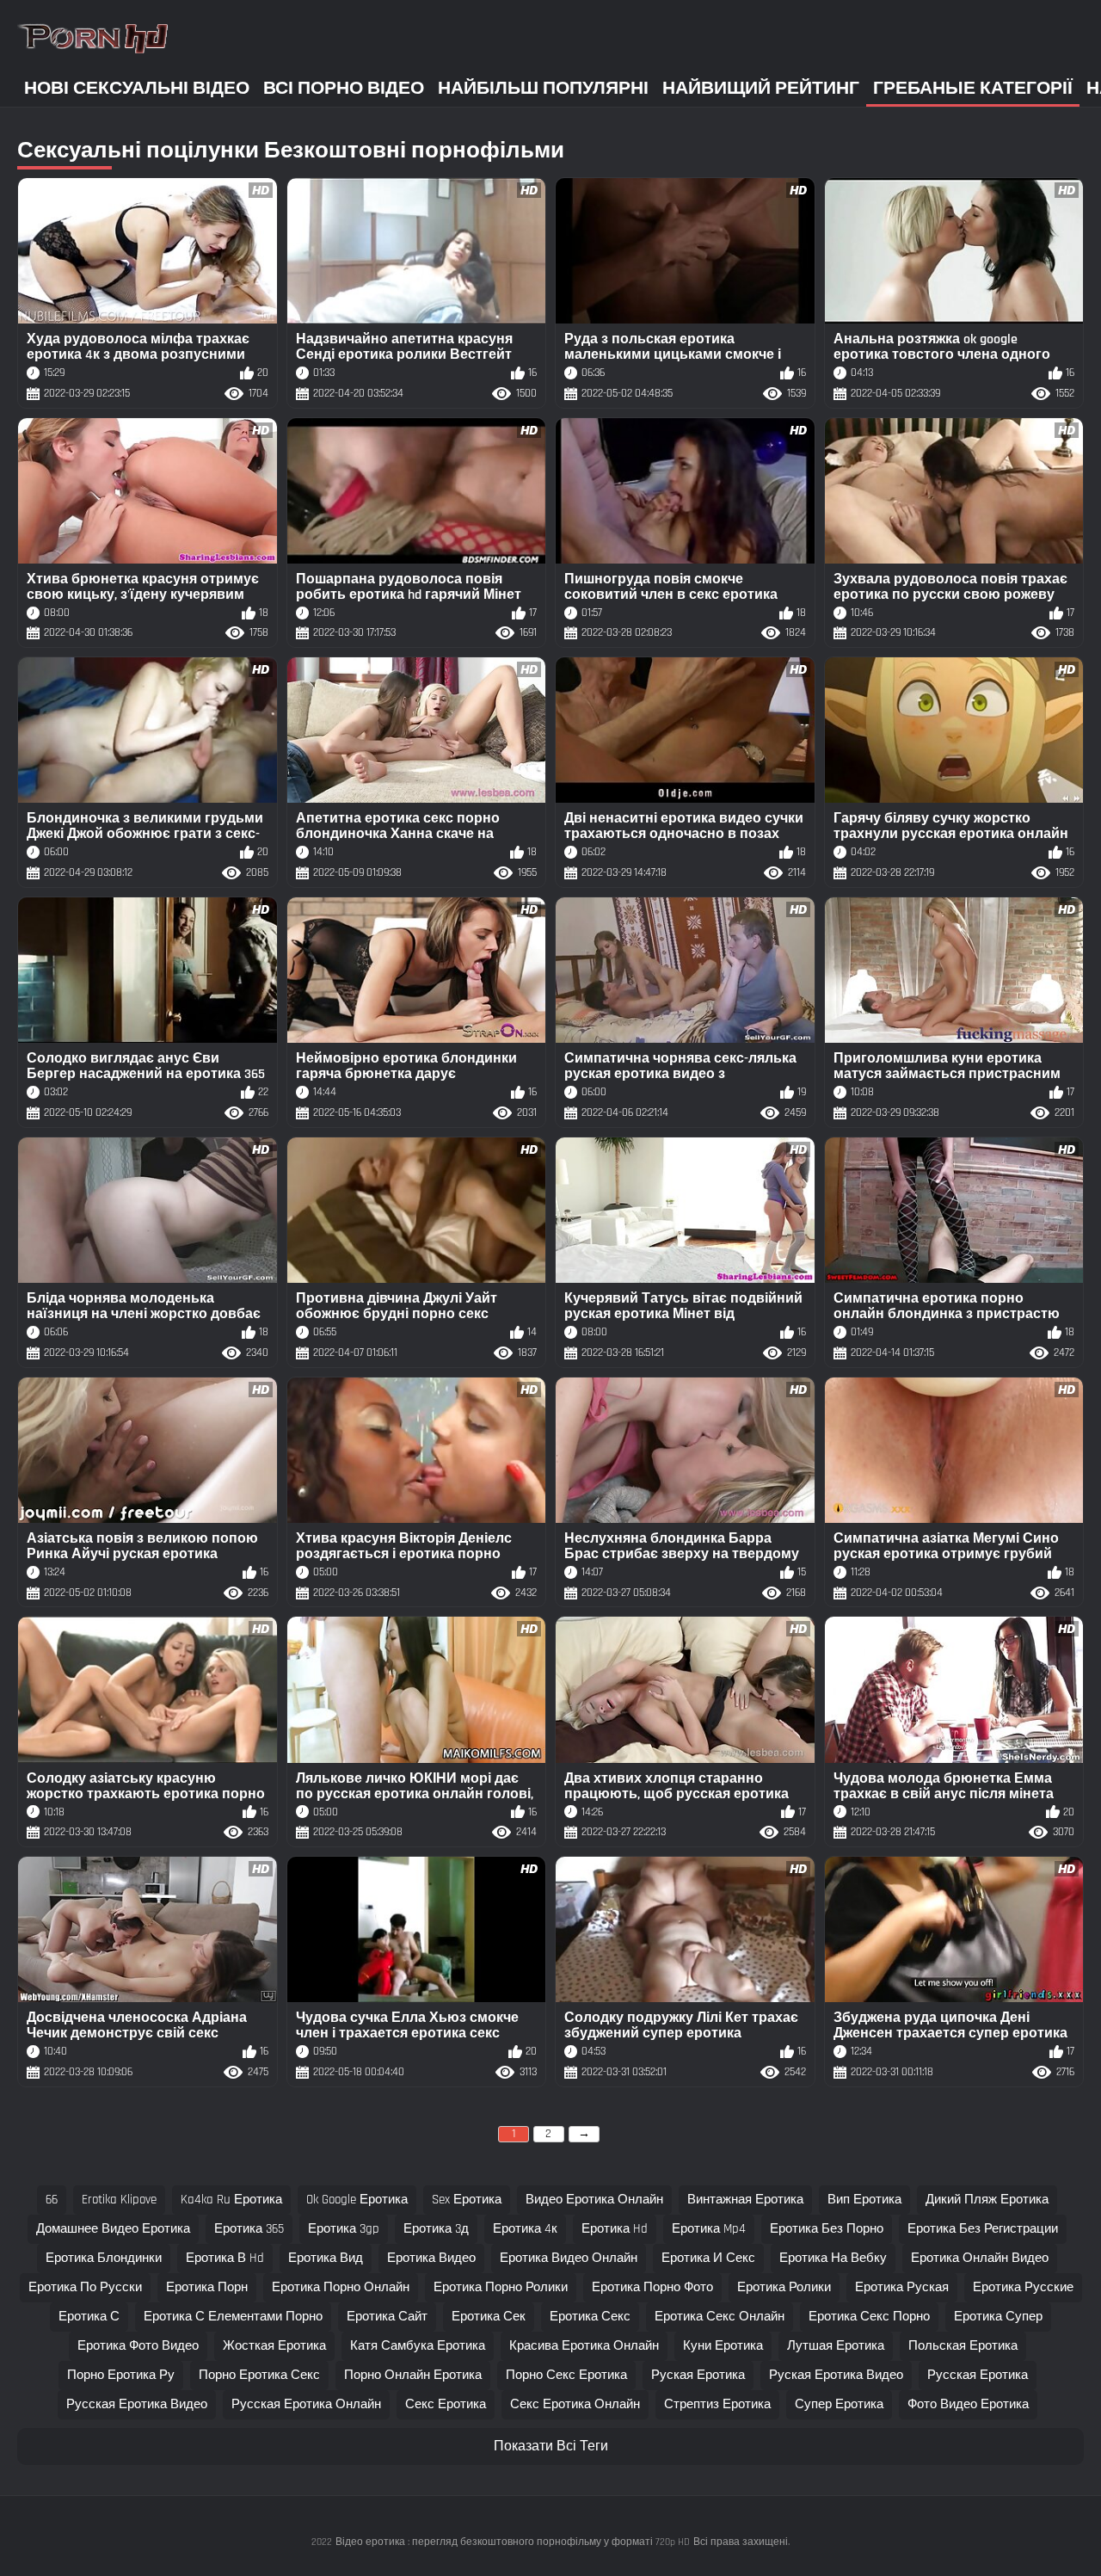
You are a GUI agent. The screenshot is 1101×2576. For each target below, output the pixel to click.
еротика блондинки (104, 2258)
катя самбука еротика (418, 2346)
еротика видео (431, 2258)
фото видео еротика (968, 2404)
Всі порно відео (344, 88)
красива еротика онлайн (584, 2346)
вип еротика (864, 2200)
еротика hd (615, 2229)
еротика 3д (436, 2229)
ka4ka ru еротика (231, 2200)
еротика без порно (827, 2229)
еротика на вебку (833, 2258)
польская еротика (963, 2346)
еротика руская (902, 2287)
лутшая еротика (836, 2346)
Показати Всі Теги (551, 2447)
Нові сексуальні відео (137, 88)
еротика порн (207, 2287)
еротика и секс (708, 2258)
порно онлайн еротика (413, 2375)
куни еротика (723, 2346)
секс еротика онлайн (575, 2404)
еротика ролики (784, 2287)
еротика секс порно (869, 2317)
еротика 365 (249, 2229)
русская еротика (978, 2375)
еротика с (89, 2317)
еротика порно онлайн (341, 2287)
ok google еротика (357, 2200)
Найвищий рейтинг (761, 88)
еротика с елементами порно (233, 2317)
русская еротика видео (137, 2404)
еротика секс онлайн (720, 2317)
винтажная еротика (745, 2200)
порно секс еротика (566, 2375)
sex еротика (467, 2200)
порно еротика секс (259, 2375)
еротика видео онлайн (569, 2258)
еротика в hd (225, 2258)
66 (52, 2200)
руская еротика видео (836, 2375)
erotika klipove (119, 2200)
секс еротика (446, 2404)
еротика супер (998, 2317)
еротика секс (590, 2317)
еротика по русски (85, 2287)
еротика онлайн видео (980, 2258)
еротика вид (326, 2258)
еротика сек (489, 2317)
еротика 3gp (344, 2229)
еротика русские (1023, 2287)
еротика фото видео (138, 2346)
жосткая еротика (274, 2346)
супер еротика (839, 2404)
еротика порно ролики (501, 2287)
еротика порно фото (652, 2287)
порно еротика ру (121, 2375)
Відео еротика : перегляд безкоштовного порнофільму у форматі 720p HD (513, 2542)
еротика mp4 (709, 2229)
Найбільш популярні (543, 88)
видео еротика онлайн (594, 2200)
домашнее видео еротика (113, 2229)
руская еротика (698, 2375)
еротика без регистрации (983, 2229)
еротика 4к (525, 2229)
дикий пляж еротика (987, 2200)
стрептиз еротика (717, 2404)
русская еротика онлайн (306, 2404)
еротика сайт (387, 2317)
